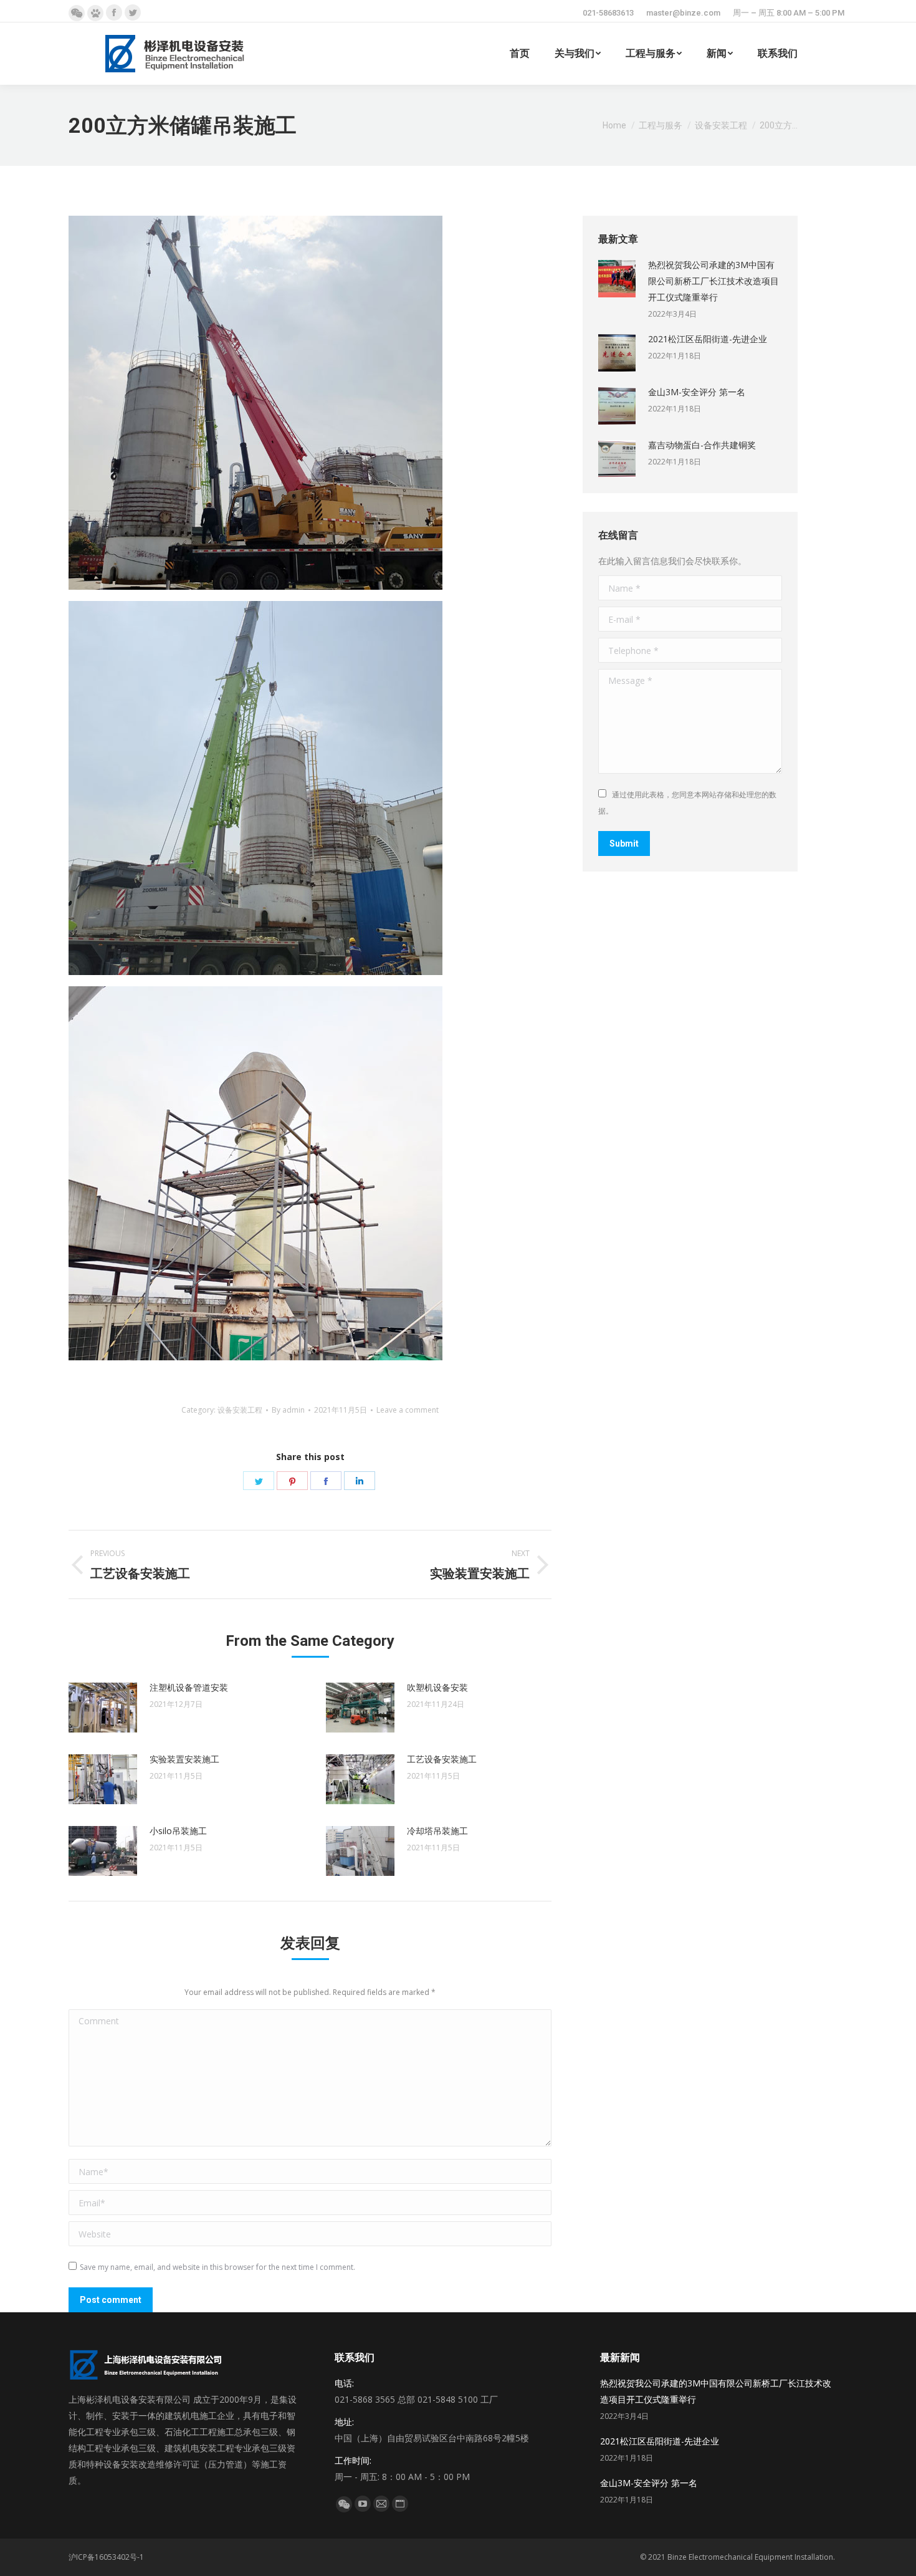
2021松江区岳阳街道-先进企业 (708, 339)
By (288, 1410)
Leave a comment (408, 1410)
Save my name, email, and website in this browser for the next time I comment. (217, 2267)
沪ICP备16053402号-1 (106, 2557)
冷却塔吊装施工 (437, 1831)
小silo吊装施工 (178, 1831)
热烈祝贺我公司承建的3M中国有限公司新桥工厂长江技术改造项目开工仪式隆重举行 (713, 281)
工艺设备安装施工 (442, 1759)
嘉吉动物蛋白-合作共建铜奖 (702, 445)
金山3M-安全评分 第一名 (697, 392)
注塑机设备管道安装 (189, 1687)
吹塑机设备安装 (437, 1687)
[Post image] (103, 1708)
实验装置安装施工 (184, 1759)
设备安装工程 (240, 1410)
